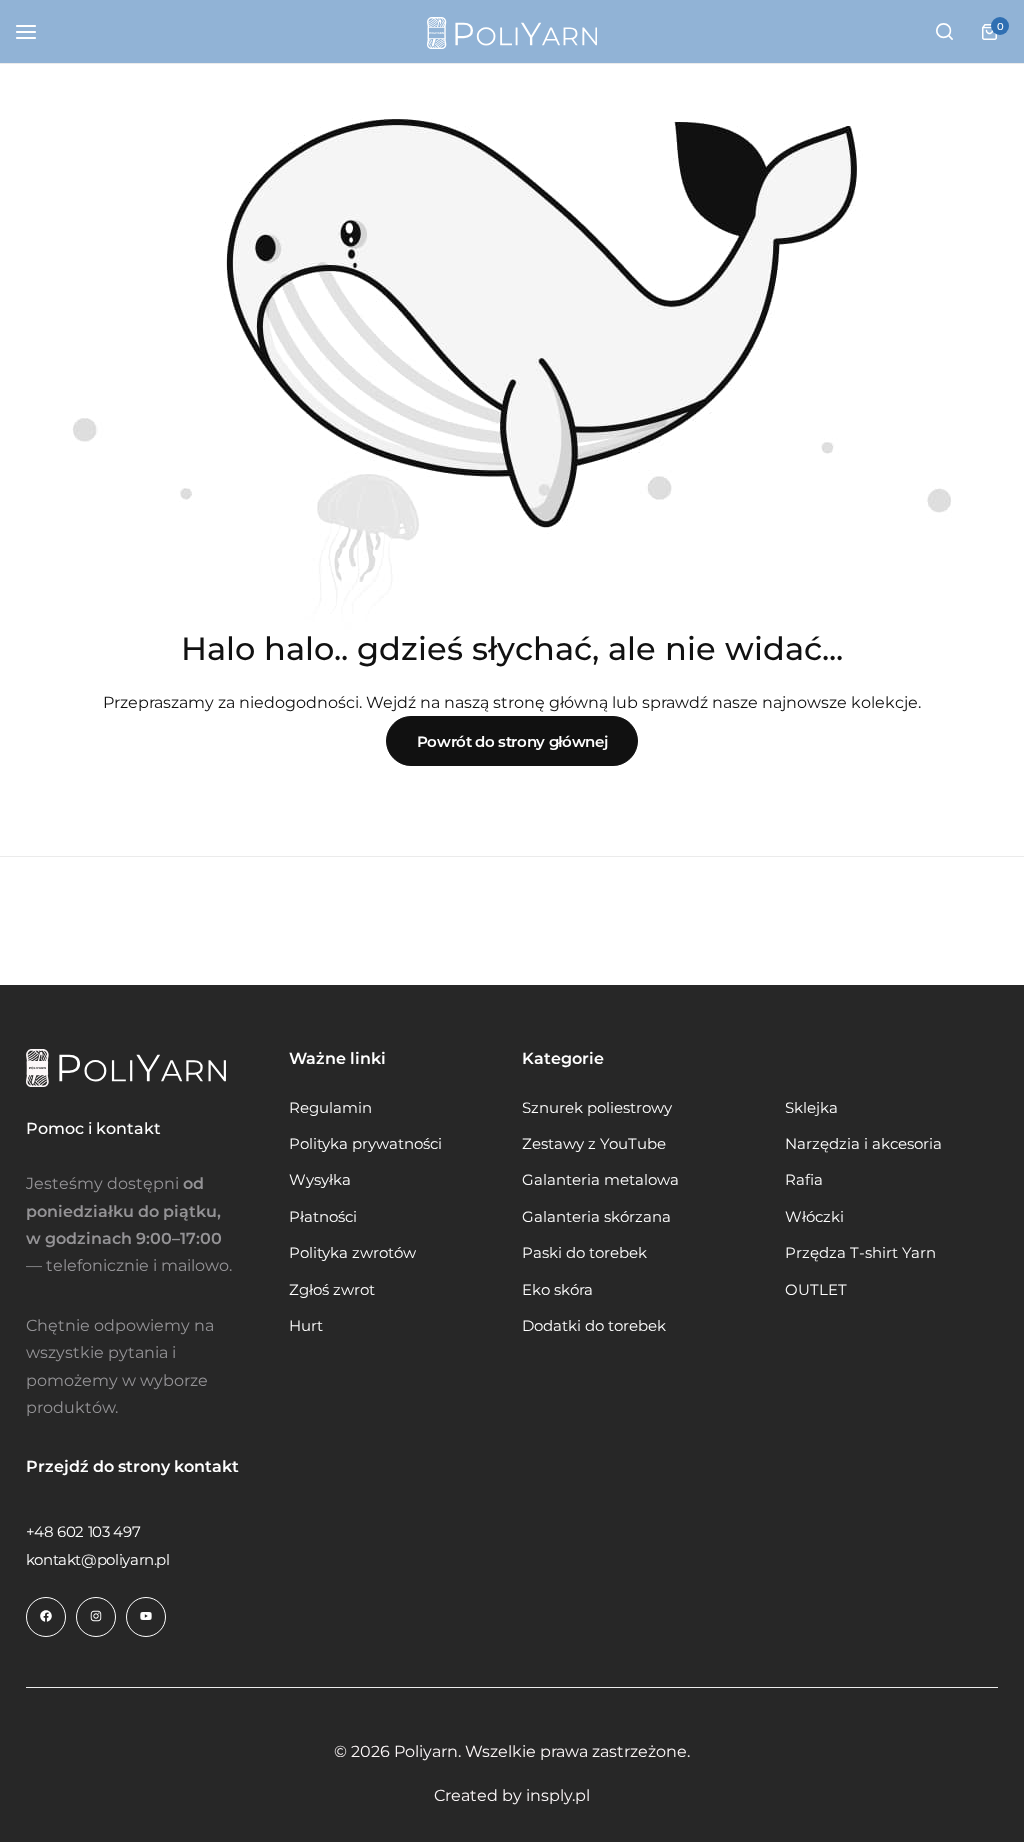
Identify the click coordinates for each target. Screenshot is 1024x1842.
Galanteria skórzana (596, 1217)
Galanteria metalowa (600, 1180)
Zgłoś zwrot (332, 1290)
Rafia (804, 1180)
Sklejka (811, 1108)
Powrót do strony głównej (512, 741)
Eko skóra (557, 1290)
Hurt (306, 1326)
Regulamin (330, 1108)
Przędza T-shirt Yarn (860, 1253)
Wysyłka (320, 1180)
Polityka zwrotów (352, 1253)
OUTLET (816, 1290)
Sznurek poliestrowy (597, 1108)
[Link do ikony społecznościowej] (46, 1617)
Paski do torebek (584, 1253)
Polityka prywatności (365, 1144)
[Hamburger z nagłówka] (36, 31)
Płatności (323, 1217)
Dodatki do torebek (594, 1326)
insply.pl (558, 1795)
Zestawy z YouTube (594, 1144)
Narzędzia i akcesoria (863, 1144)
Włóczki (814, 1217)
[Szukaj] (944, 32)
